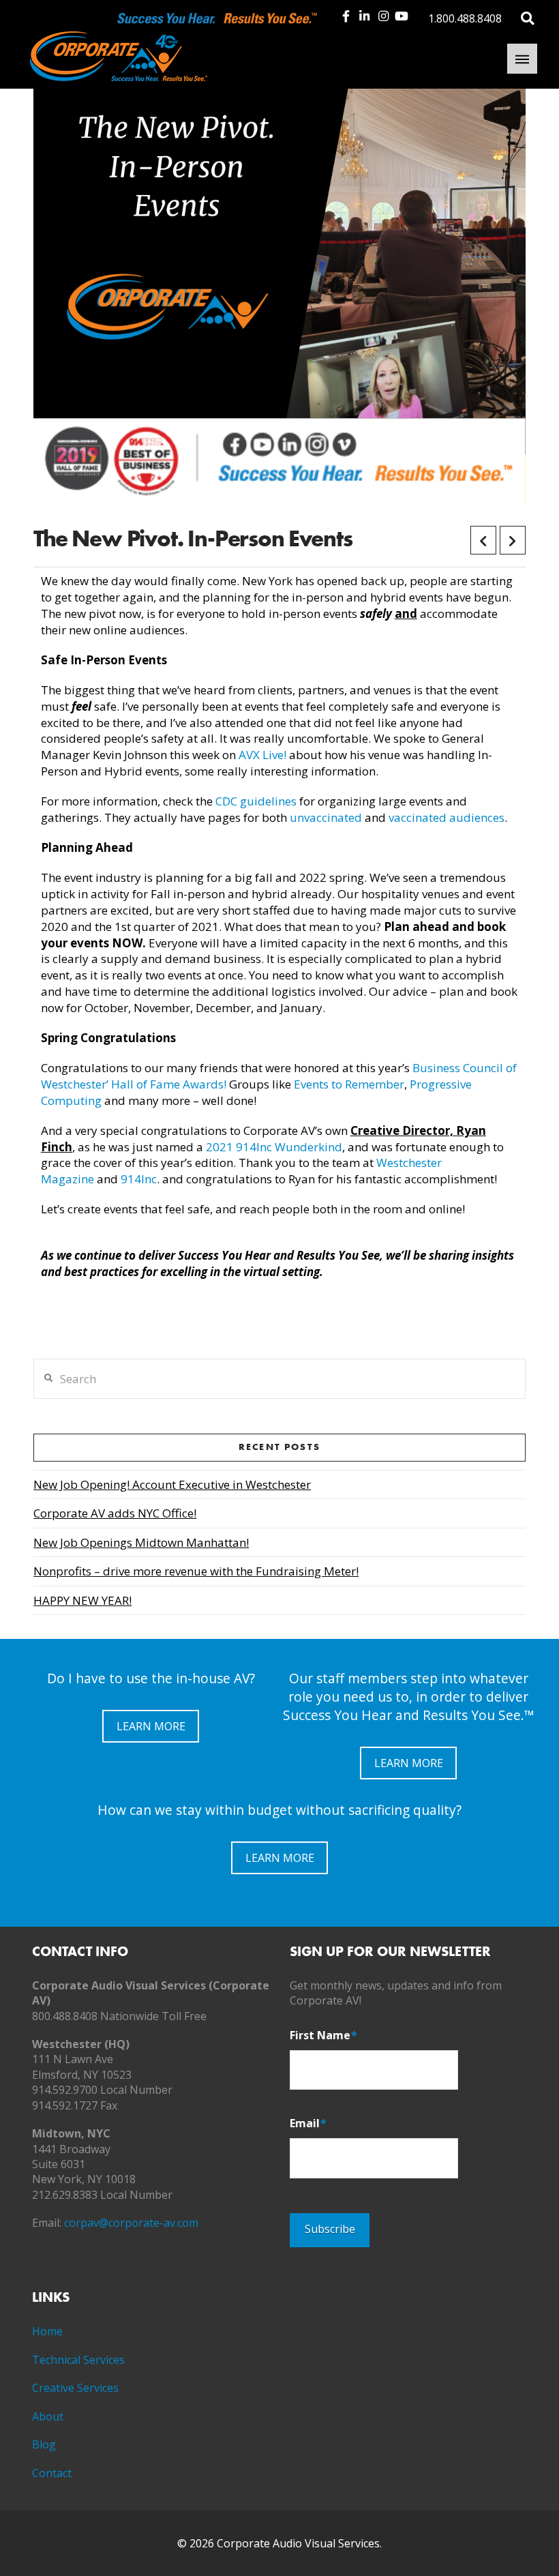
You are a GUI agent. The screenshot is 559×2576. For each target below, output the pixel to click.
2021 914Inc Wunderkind (274, 1147)
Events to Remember (349, 1084)
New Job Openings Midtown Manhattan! (141, 1542)
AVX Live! (262, 755)
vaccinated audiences (447, 817)
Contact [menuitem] (52, 2473)
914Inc (139, 1179)
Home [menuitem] (47, 2331)
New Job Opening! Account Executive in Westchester (172, 1484)
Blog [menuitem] (44, 2444)
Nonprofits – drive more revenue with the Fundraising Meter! (196, 1571)
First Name (323, 2035)
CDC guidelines (256, 801)
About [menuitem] (48, 2416)
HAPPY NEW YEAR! (82, 1600)
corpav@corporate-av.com (131, 2223)
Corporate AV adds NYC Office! (115, 1513)
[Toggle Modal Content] (528, 17)
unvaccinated (327, 817)
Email (308, 2123)
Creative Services (75, 2388)
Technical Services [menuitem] (78, 2360)
